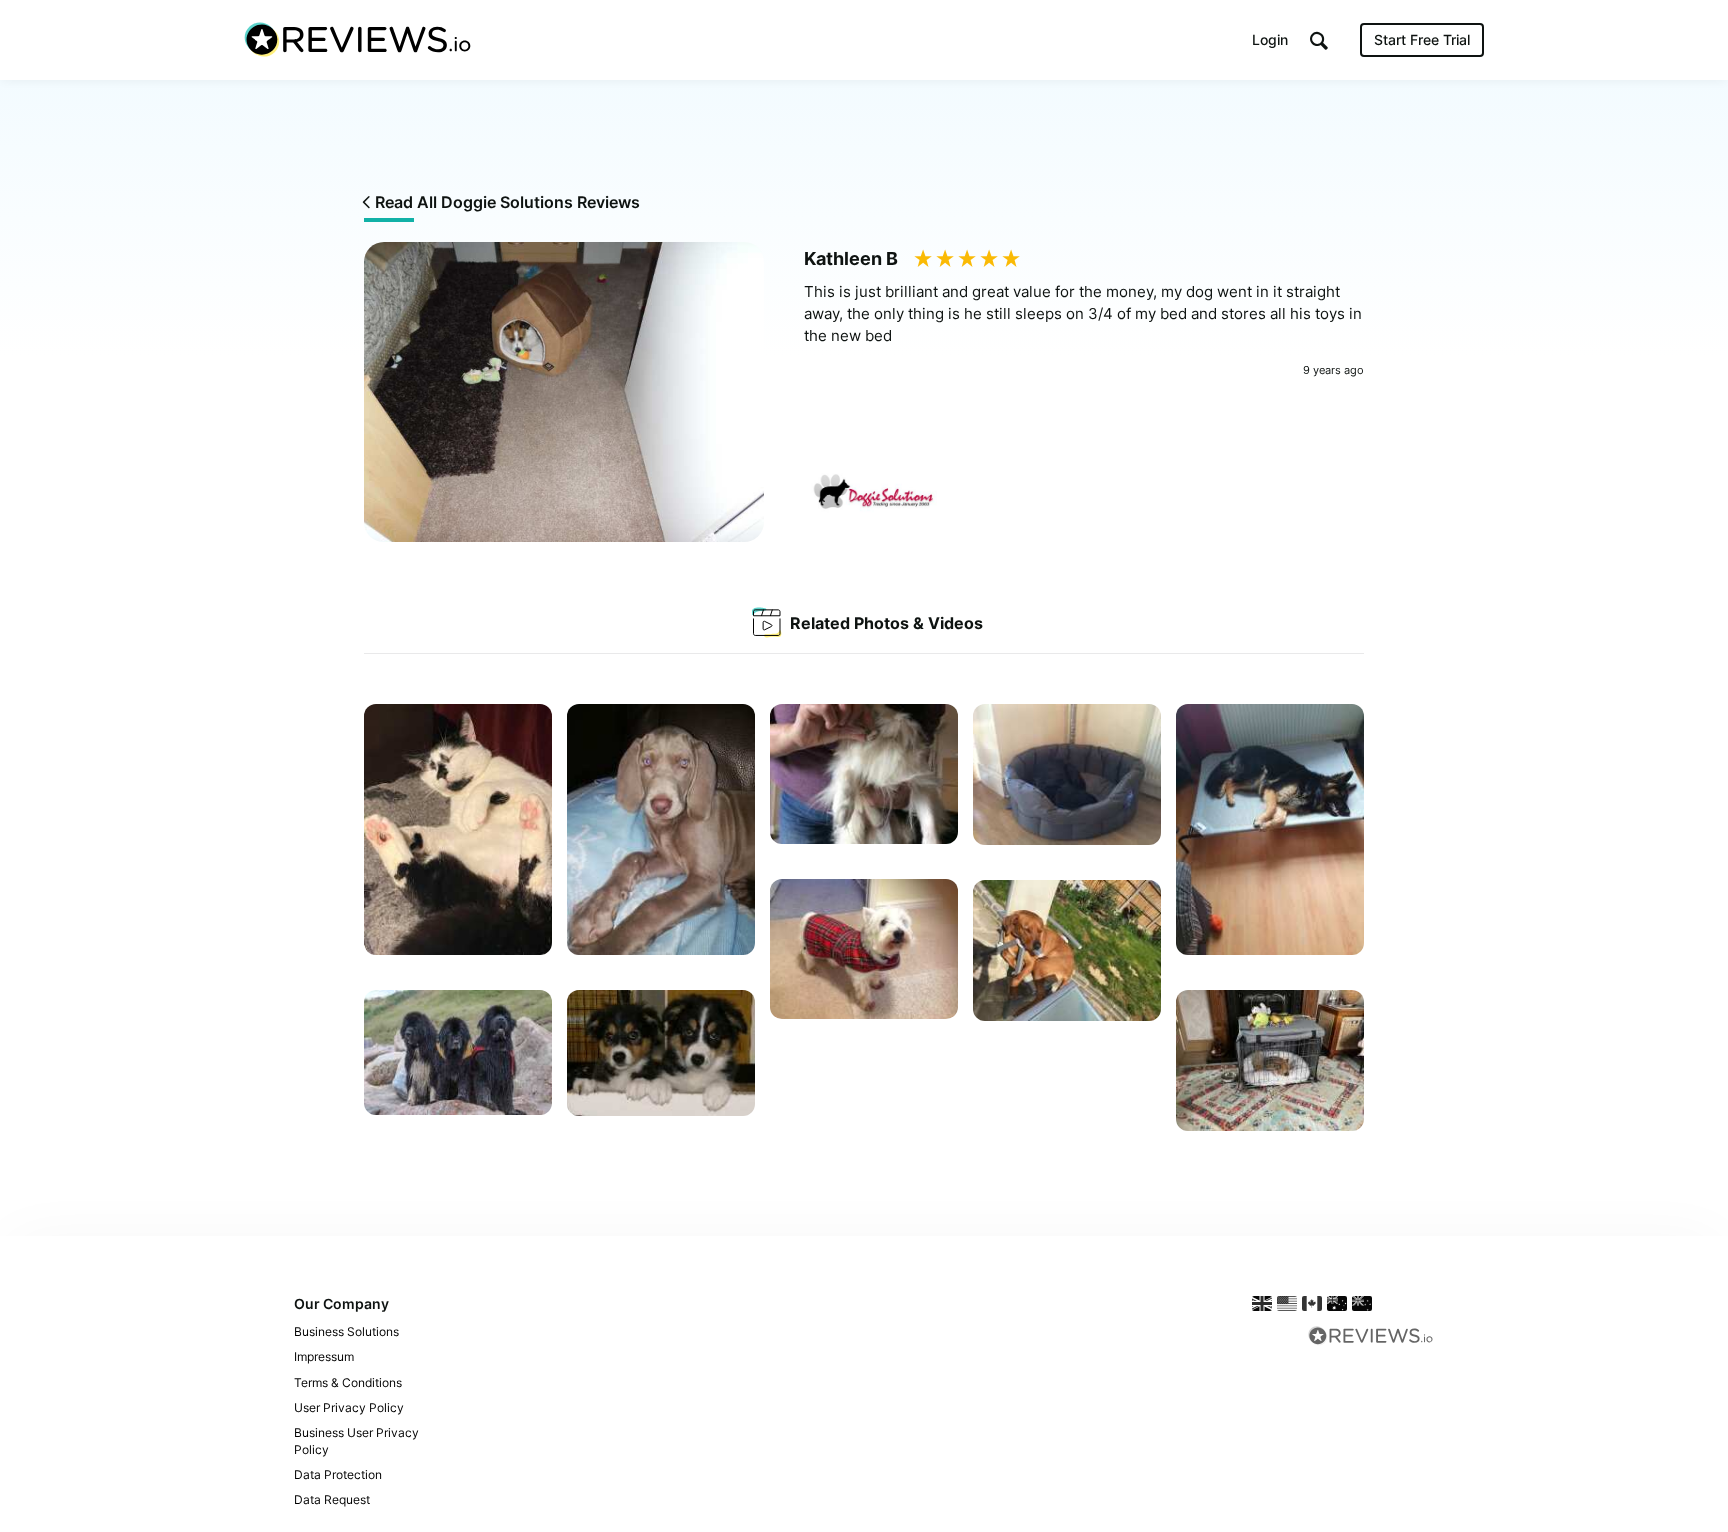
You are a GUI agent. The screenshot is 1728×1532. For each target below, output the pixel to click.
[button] (1319, 40)
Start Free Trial (1422, 39)
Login (1270, 39)
